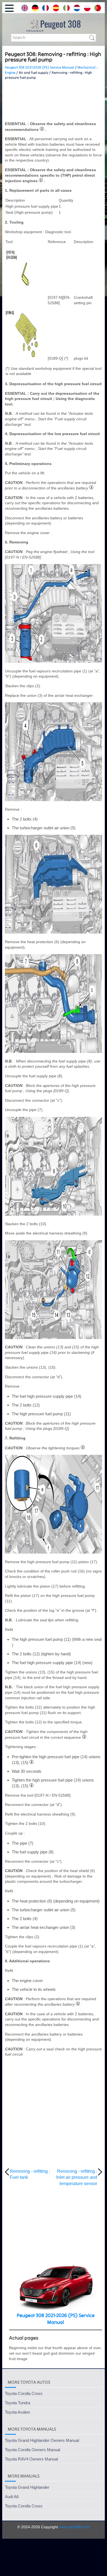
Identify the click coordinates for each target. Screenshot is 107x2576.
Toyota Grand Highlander (27, 2487)
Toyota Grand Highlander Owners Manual (42, 2440)
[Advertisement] (54, 101)
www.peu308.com (74, 2527)
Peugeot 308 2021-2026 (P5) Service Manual (40, 67)
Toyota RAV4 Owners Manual (31, 2459)
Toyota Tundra (18, 2403)
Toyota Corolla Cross (24, 2393)
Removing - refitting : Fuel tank (30, 2174)
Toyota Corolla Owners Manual (33, 2450)
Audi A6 (12, 2497)
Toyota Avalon (17, 2412)
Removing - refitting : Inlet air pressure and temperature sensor (77, 2177)
